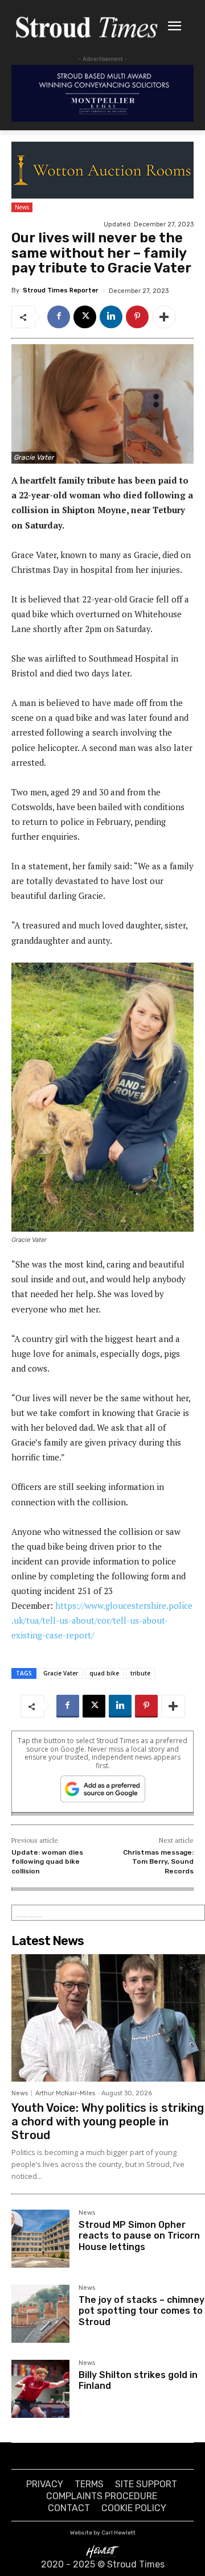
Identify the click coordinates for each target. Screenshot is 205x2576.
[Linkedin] (111, 317)
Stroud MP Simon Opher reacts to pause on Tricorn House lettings (139, 2236)
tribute (140, 1673)
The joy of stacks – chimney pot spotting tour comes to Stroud (142, 2311)
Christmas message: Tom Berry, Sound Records (158, 1862)
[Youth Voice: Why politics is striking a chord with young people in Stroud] (108, 2018)
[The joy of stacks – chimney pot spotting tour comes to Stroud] (40, 2314)
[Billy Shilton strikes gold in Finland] (40, 2389)
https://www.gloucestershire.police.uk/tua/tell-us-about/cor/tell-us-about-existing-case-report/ (102, 1620)
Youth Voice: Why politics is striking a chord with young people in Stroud (108, 2121)
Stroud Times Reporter (61, 290)
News (22, 207)
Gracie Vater (61, 1673)
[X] (85, 317)
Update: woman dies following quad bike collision (47, 1862)
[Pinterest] (137, 317)
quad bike (104, 1673)
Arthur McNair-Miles (65, 2093)
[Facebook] (59, 317)
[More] (164, 317)
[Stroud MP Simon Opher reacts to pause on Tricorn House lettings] (40, 2239)
